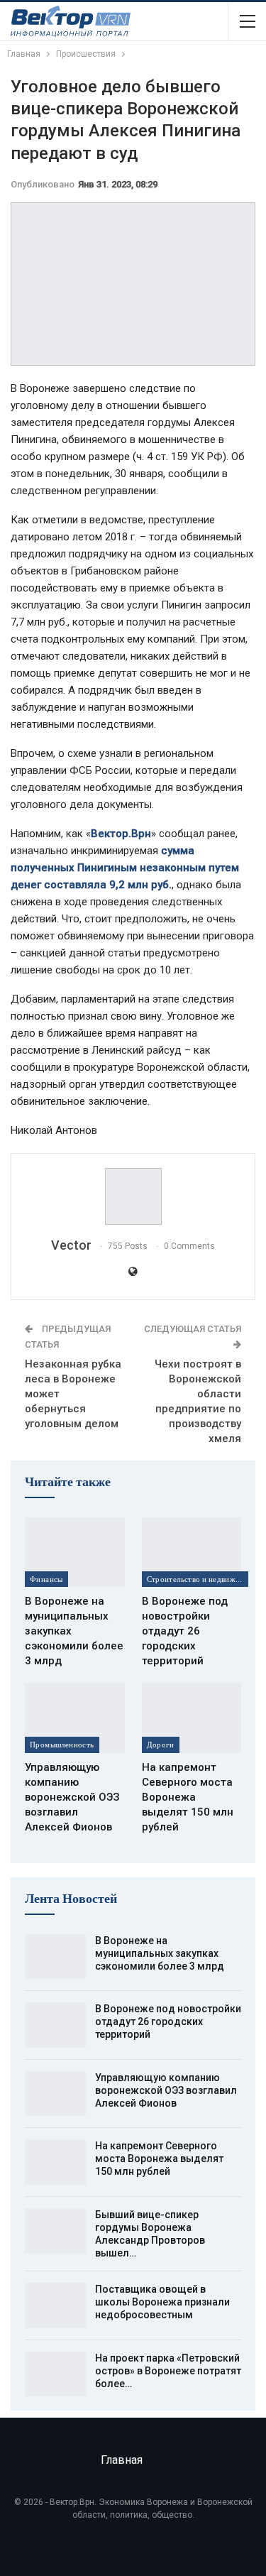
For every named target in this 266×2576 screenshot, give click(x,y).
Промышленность (62, 1745)
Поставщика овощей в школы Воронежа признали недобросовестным (162, 2302)
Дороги (161, 1745)
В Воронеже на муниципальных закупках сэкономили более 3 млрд (160, 1953)
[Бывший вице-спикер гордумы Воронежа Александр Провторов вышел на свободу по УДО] (55, 2231)
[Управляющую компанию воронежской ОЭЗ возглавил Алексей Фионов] (75, 1718)
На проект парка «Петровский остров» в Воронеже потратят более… (168, 2371)
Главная (122, 2460)
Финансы (46, 1579)
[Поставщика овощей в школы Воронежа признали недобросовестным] (55, 2305)
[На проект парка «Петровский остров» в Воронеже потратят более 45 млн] (55, 2374)
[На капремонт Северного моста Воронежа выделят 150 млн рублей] (192, 1718)
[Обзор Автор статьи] (133, 1196)
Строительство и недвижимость (198, 1579)
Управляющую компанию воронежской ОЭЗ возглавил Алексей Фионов (166, 2090)
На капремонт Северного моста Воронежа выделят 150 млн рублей (159, 2159)
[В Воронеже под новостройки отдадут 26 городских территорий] (192, 1552)
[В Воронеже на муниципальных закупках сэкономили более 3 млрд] (75, 1552)
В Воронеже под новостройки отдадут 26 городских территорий (168, 2021)
